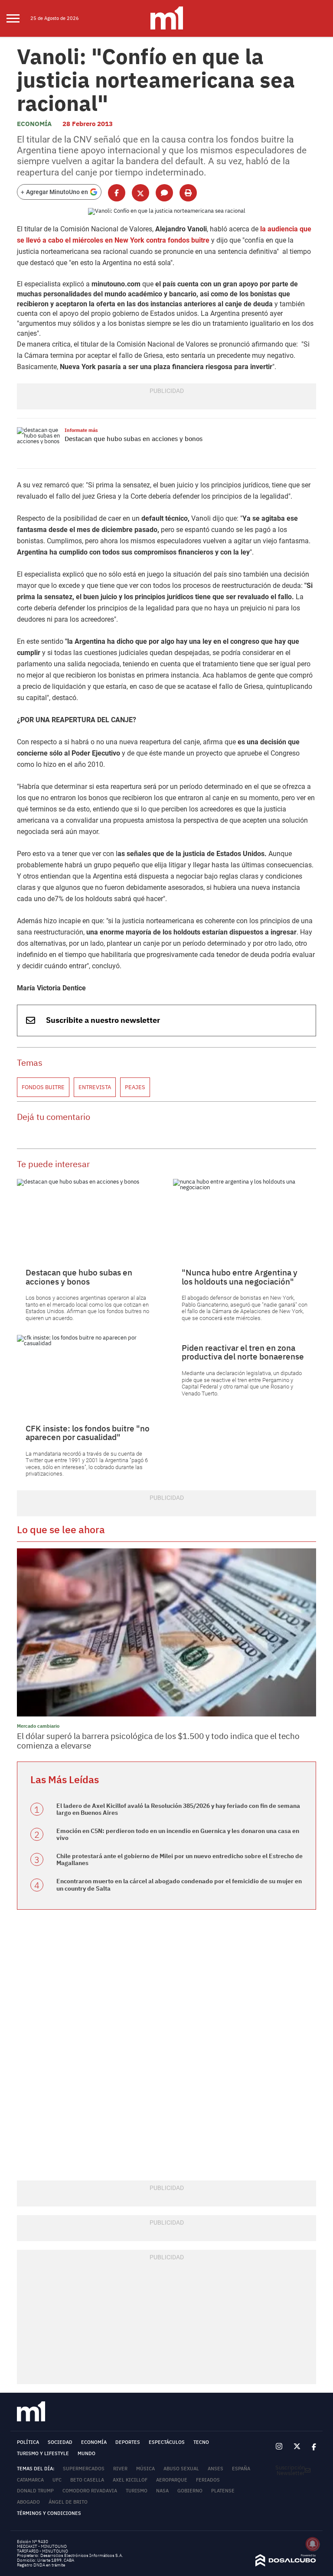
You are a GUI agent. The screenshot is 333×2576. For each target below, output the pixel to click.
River (120, 2469)
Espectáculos (167, 2442)
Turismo (137, 2491)
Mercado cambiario (38, 1726)
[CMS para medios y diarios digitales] (286, 2565)
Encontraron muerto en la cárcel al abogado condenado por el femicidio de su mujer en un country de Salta (179, 1885)
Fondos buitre (43, 1087)
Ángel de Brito (68, 2502)
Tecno (201, 2442)
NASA (162, 2491)
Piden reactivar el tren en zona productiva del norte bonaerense (243, 1352)
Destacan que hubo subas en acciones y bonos (134, 439)
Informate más (81, 430)
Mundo (87, 2453)
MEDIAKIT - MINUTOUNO (42, 2546)
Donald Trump (35, 2491)
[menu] (18, 19)
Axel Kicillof (130, 2480)
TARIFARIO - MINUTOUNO (43, 2551)
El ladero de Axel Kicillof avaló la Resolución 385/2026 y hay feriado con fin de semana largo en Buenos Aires (178, 1809)
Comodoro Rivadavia (90, 2491)
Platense (223, 2491)
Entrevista (95, 1087)
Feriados (208, 2480)
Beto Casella (87, 2480)
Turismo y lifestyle (43, 2453)
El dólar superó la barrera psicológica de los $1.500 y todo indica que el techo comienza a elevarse (158, 1741)
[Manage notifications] (313, 2544)
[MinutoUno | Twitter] (297, 2446)
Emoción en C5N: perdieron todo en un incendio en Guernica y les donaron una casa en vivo (178, 1835)
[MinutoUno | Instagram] (279, 2447)
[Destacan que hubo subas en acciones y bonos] (39, 443)
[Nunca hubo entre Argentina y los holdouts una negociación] (245, 1219)
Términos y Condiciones (49, 2513)
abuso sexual (181, 2469)
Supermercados (84, 2469)
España (241, 2469)
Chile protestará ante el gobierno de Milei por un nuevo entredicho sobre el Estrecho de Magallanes (180, 1860)
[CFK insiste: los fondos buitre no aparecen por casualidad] (88, 1375)
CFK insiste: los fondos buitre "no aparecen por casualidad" (88, 1433)
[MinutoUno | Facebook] (311, 2447)
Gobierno (190, 2491)
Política (28, 2442)
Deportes (128, 2442)
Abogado (28, 2502)
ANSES (215, 2469)
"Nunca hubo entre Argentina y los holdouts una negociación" (240, 1277)
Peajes (135, 1087)
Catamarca (30, 2480)
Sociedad (60, 2442)
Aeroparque (172, 2480)
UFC (57, 2480)
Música (145, 2469)
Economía (34, 124)
